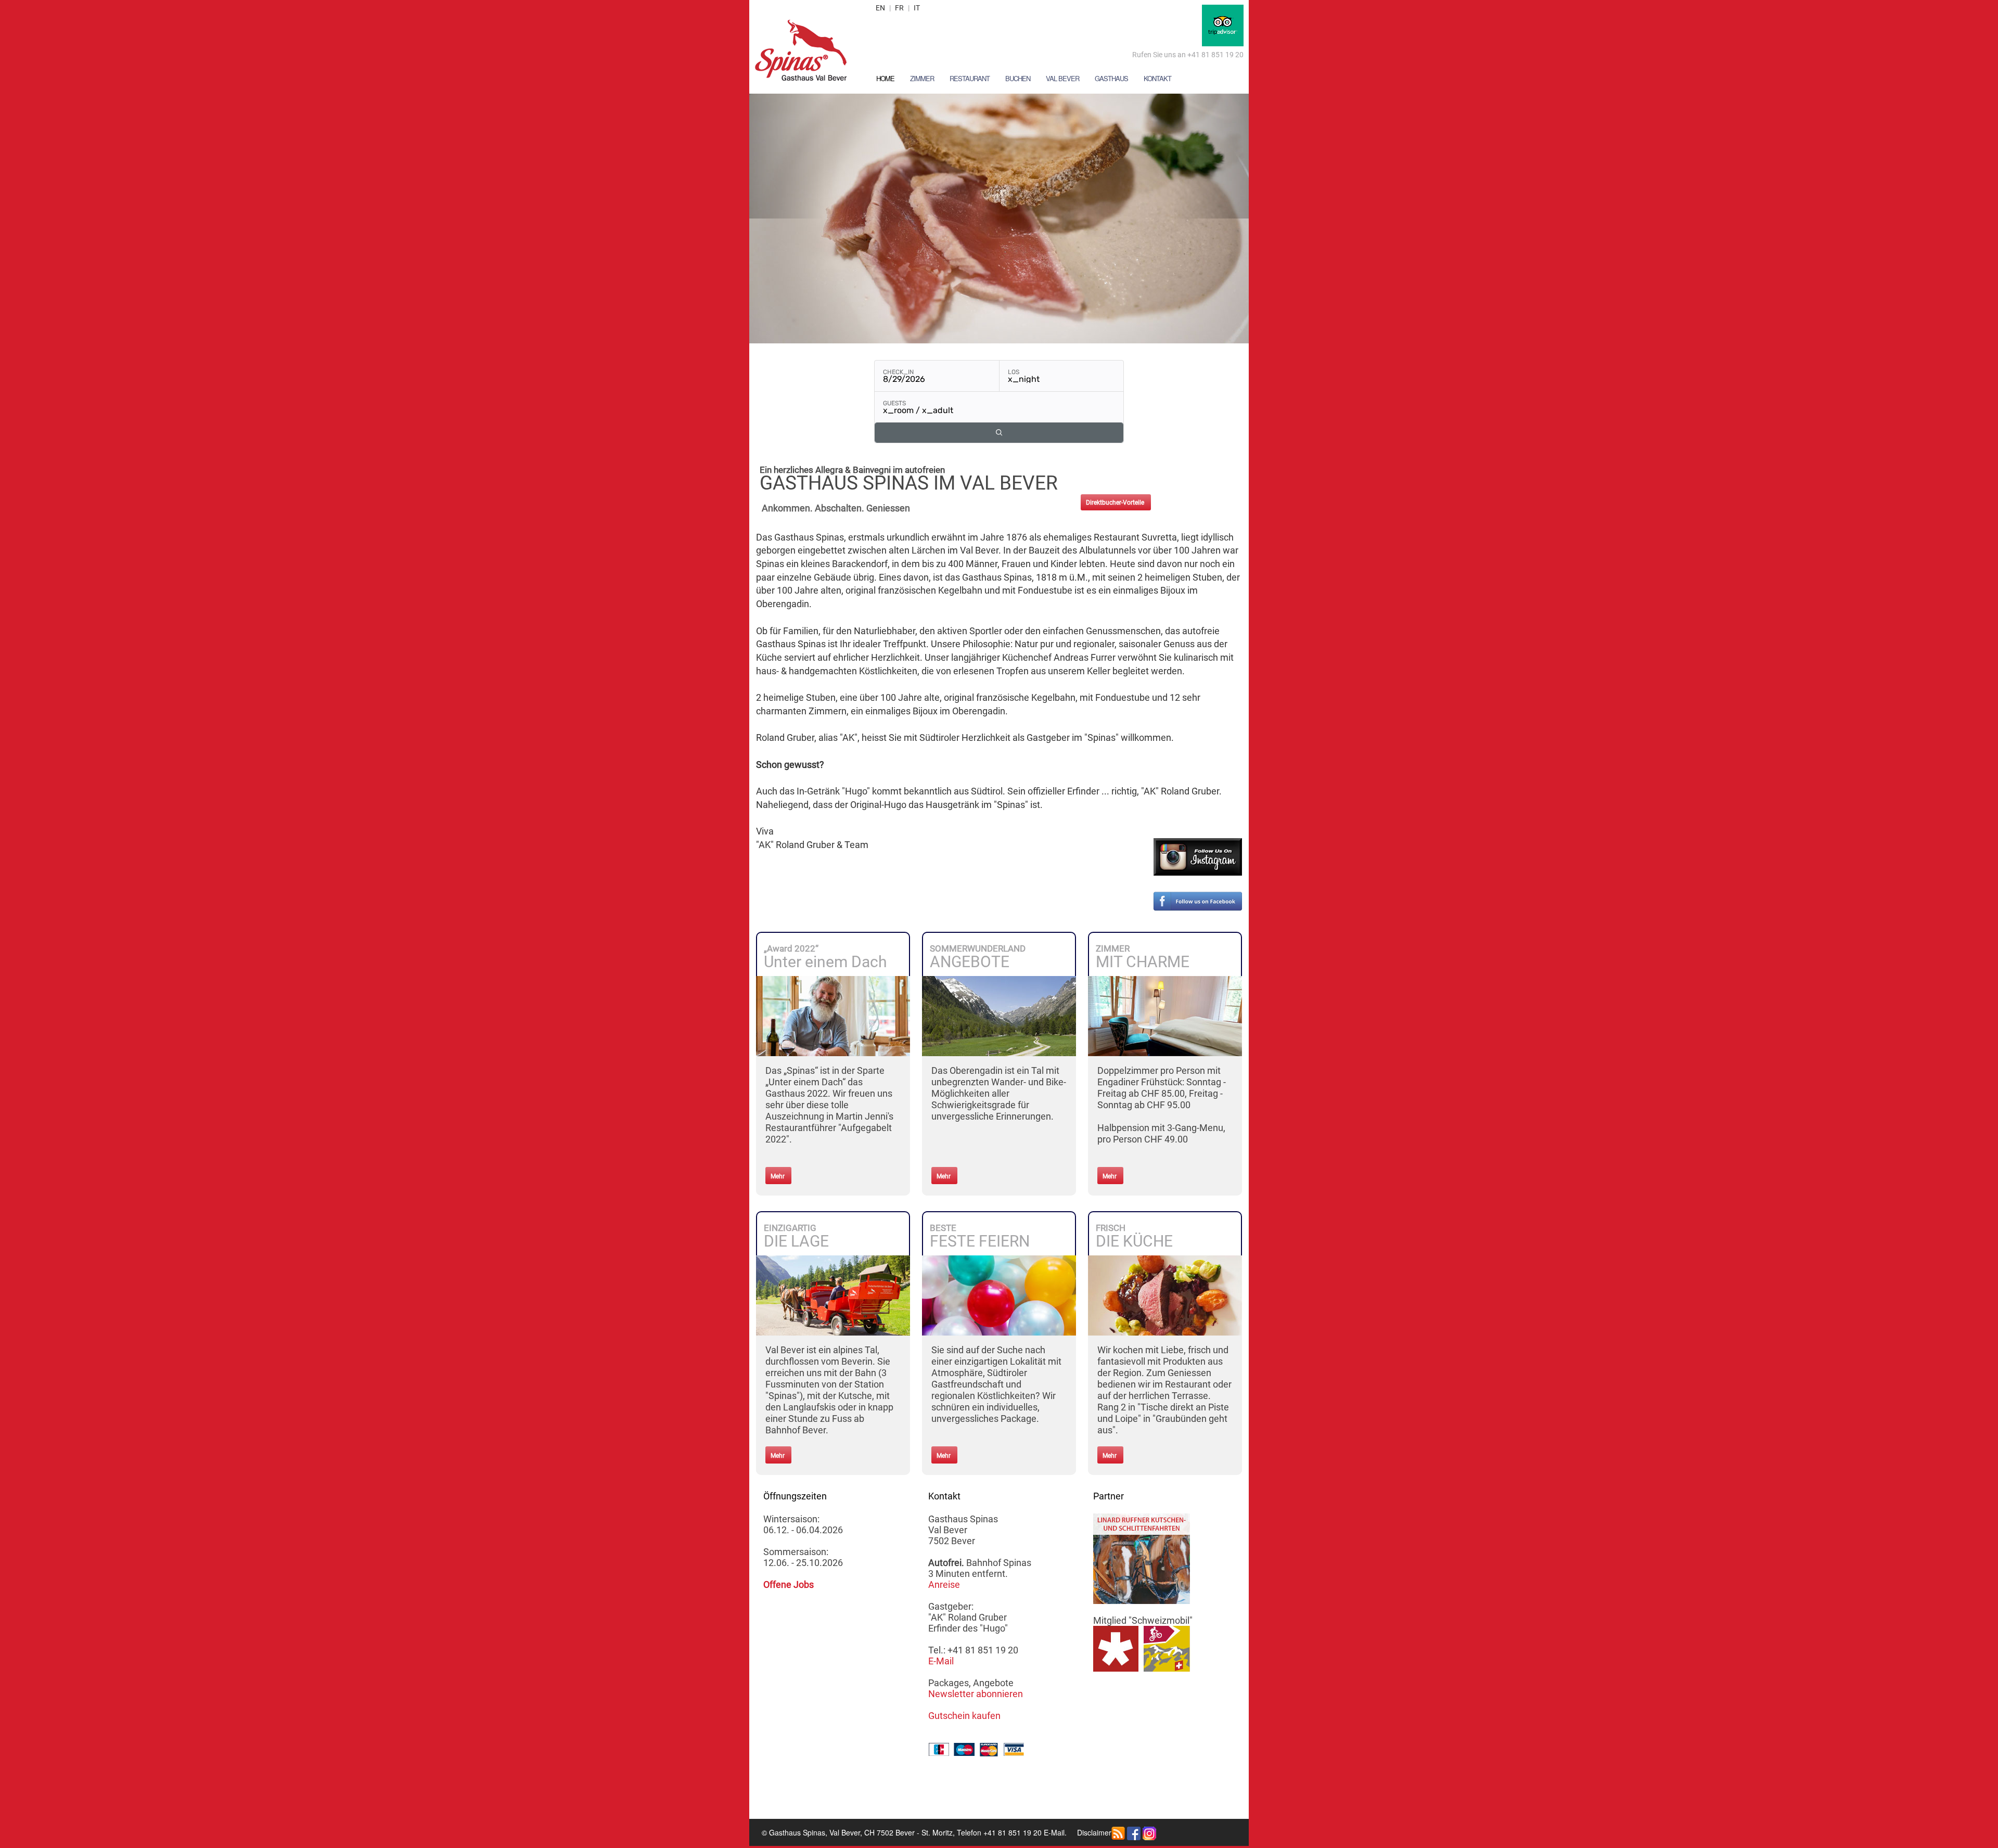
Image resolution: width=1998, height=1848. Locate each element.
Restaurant (970, 78)
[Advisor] (1223, 24)
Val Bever (1062, 78)
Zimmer (922, 78)
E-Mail (941, 1661)
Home (885, 78)
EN (880, 8)
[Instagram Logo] (1149, 1832)
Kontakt (1157, 78)
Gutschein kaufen (964, 1716)
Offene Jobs (789, 1584)
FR (899, 8)
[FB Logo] (1134, 1832)
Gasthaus (1111, 78)
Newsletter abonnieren (976, 1694)
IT (917, 8)
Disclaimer (1094, 1832)
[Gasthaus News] (1118, 1832)
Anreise (944, 1584)
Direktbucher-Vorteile (1115, 503)
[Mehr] (833, 1015)
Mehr (778, 1176)
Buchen (1018, 78)
